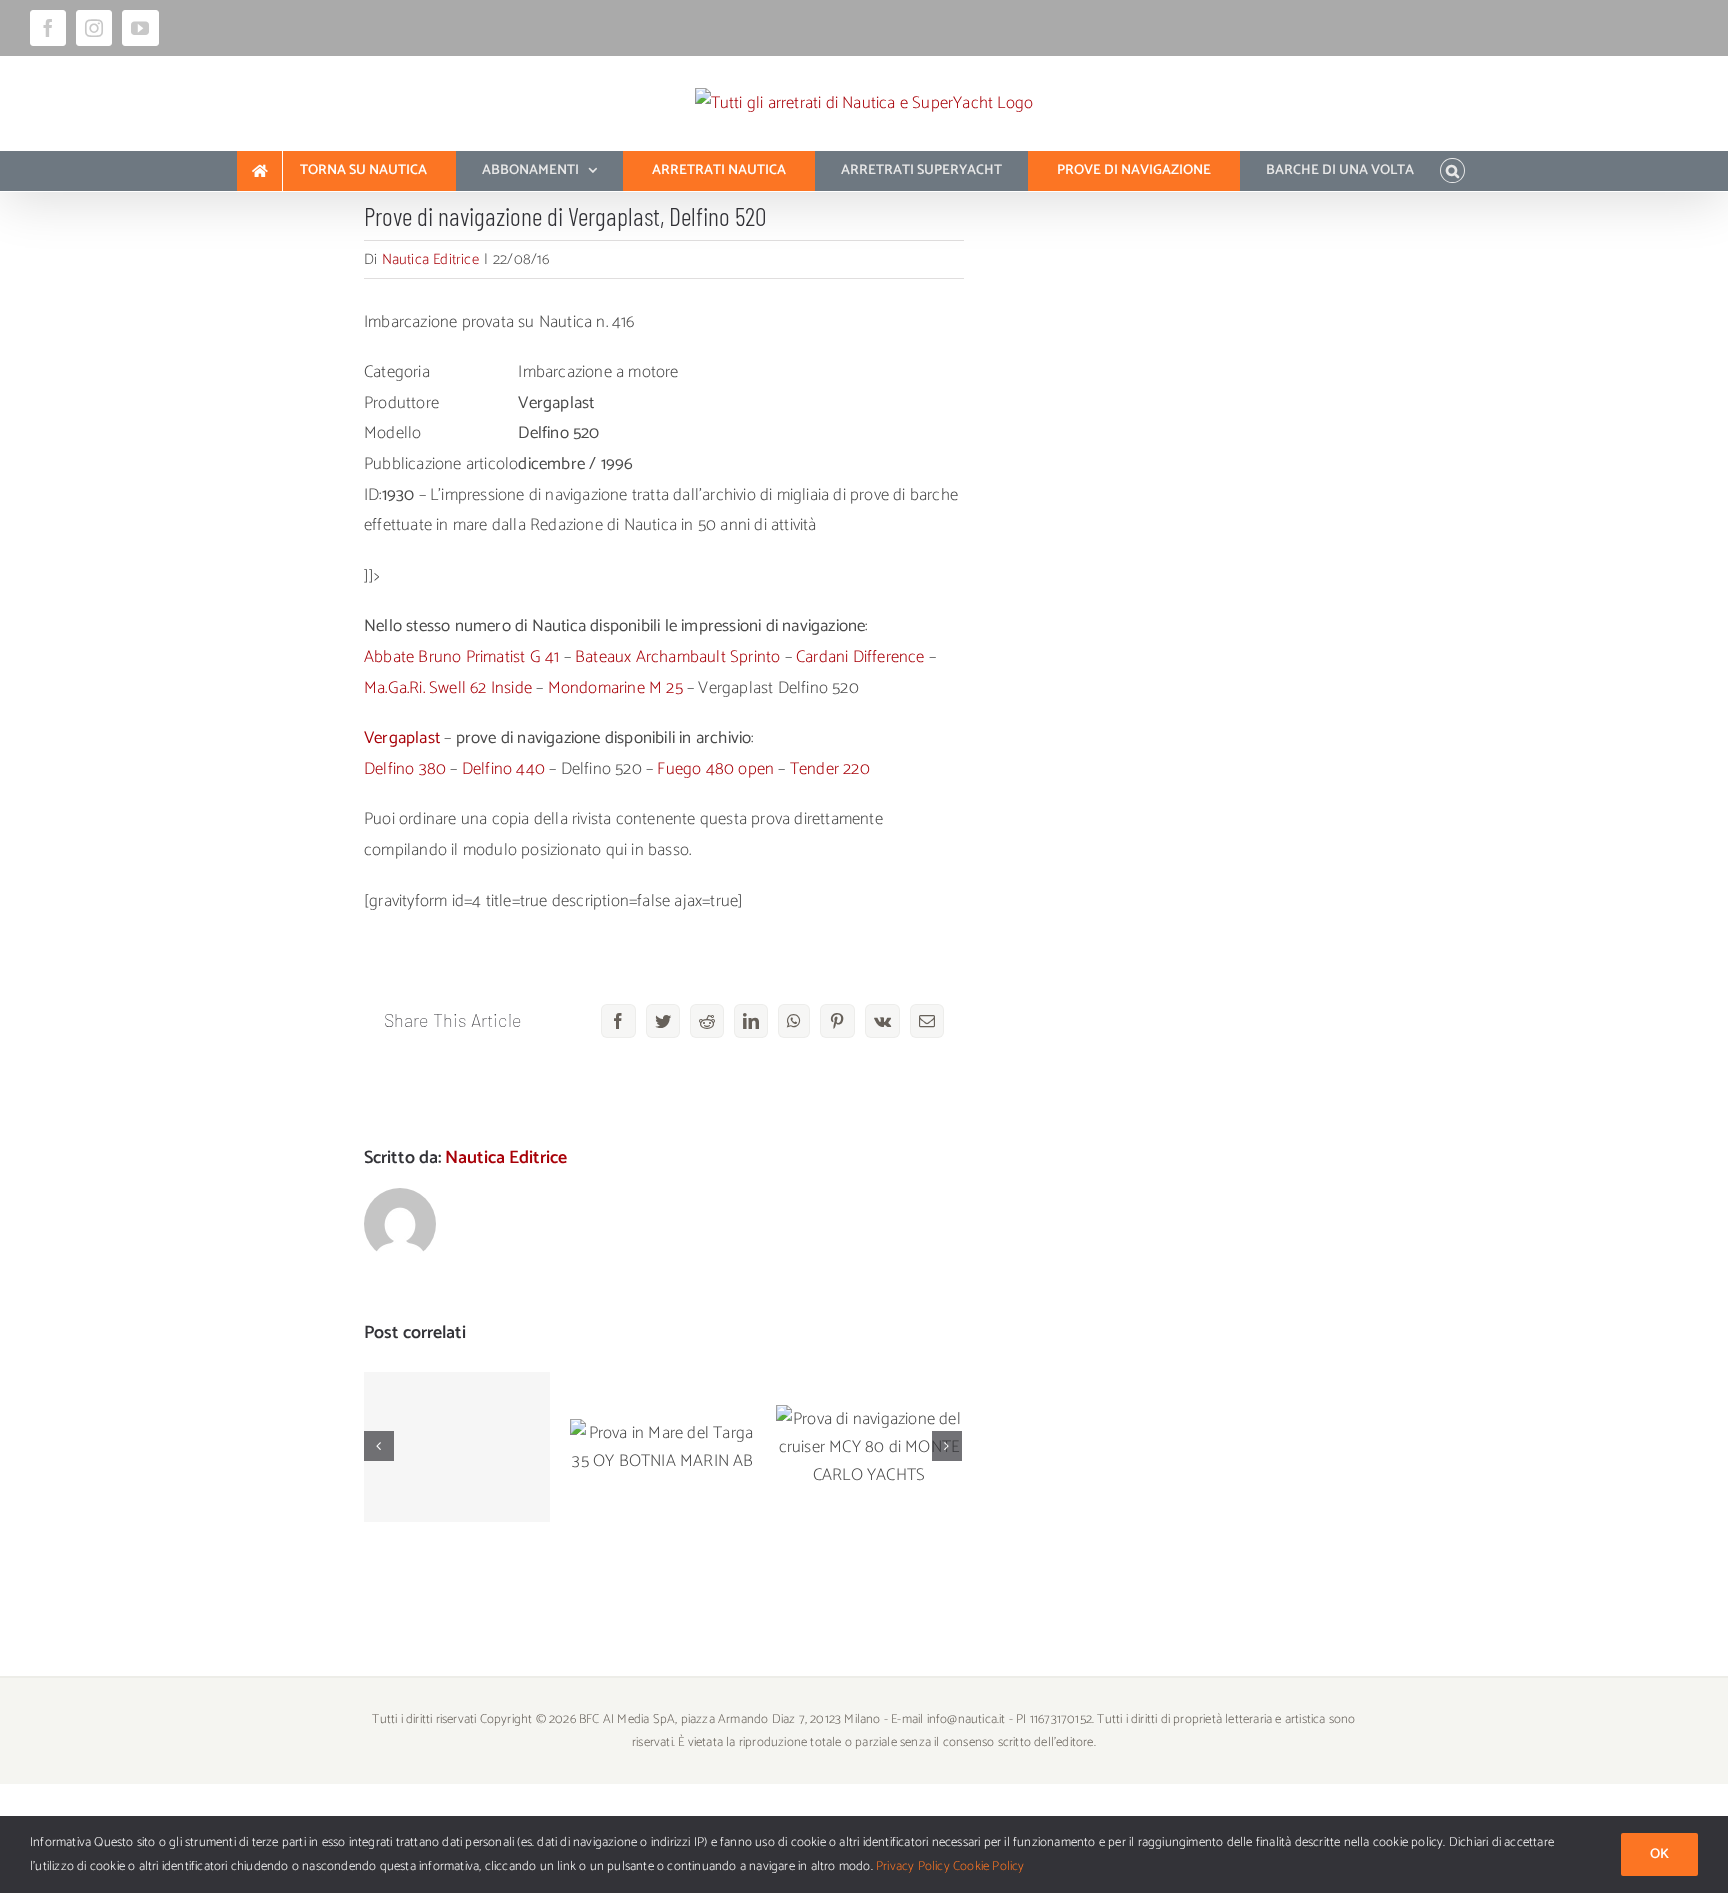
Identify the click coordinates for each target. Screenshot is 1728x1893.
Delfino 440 (503, 769)
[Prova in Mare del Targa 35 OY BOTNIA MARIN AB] (663, 1447)
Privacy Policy (913, 1866)
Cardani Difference (860, 657)
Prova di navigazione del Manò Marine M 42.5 (457, 1397)
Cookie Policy (989, 1866)
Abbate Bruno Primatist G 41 (461, 657)
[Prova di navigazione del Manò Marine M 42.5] (457, 1447)
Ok (1659, 1854)
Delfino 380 (405, 769)
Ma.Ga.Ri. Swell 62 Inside (448, 688)
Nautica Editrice (430, 259)
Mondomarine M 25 (615, 688)
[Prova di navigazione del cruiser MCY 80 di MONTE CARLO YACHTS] (869, 1447)
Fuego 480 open (715, 769)
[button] (1452, 171)
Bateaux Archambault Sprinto (677, 657)
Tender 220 (830, 769)
